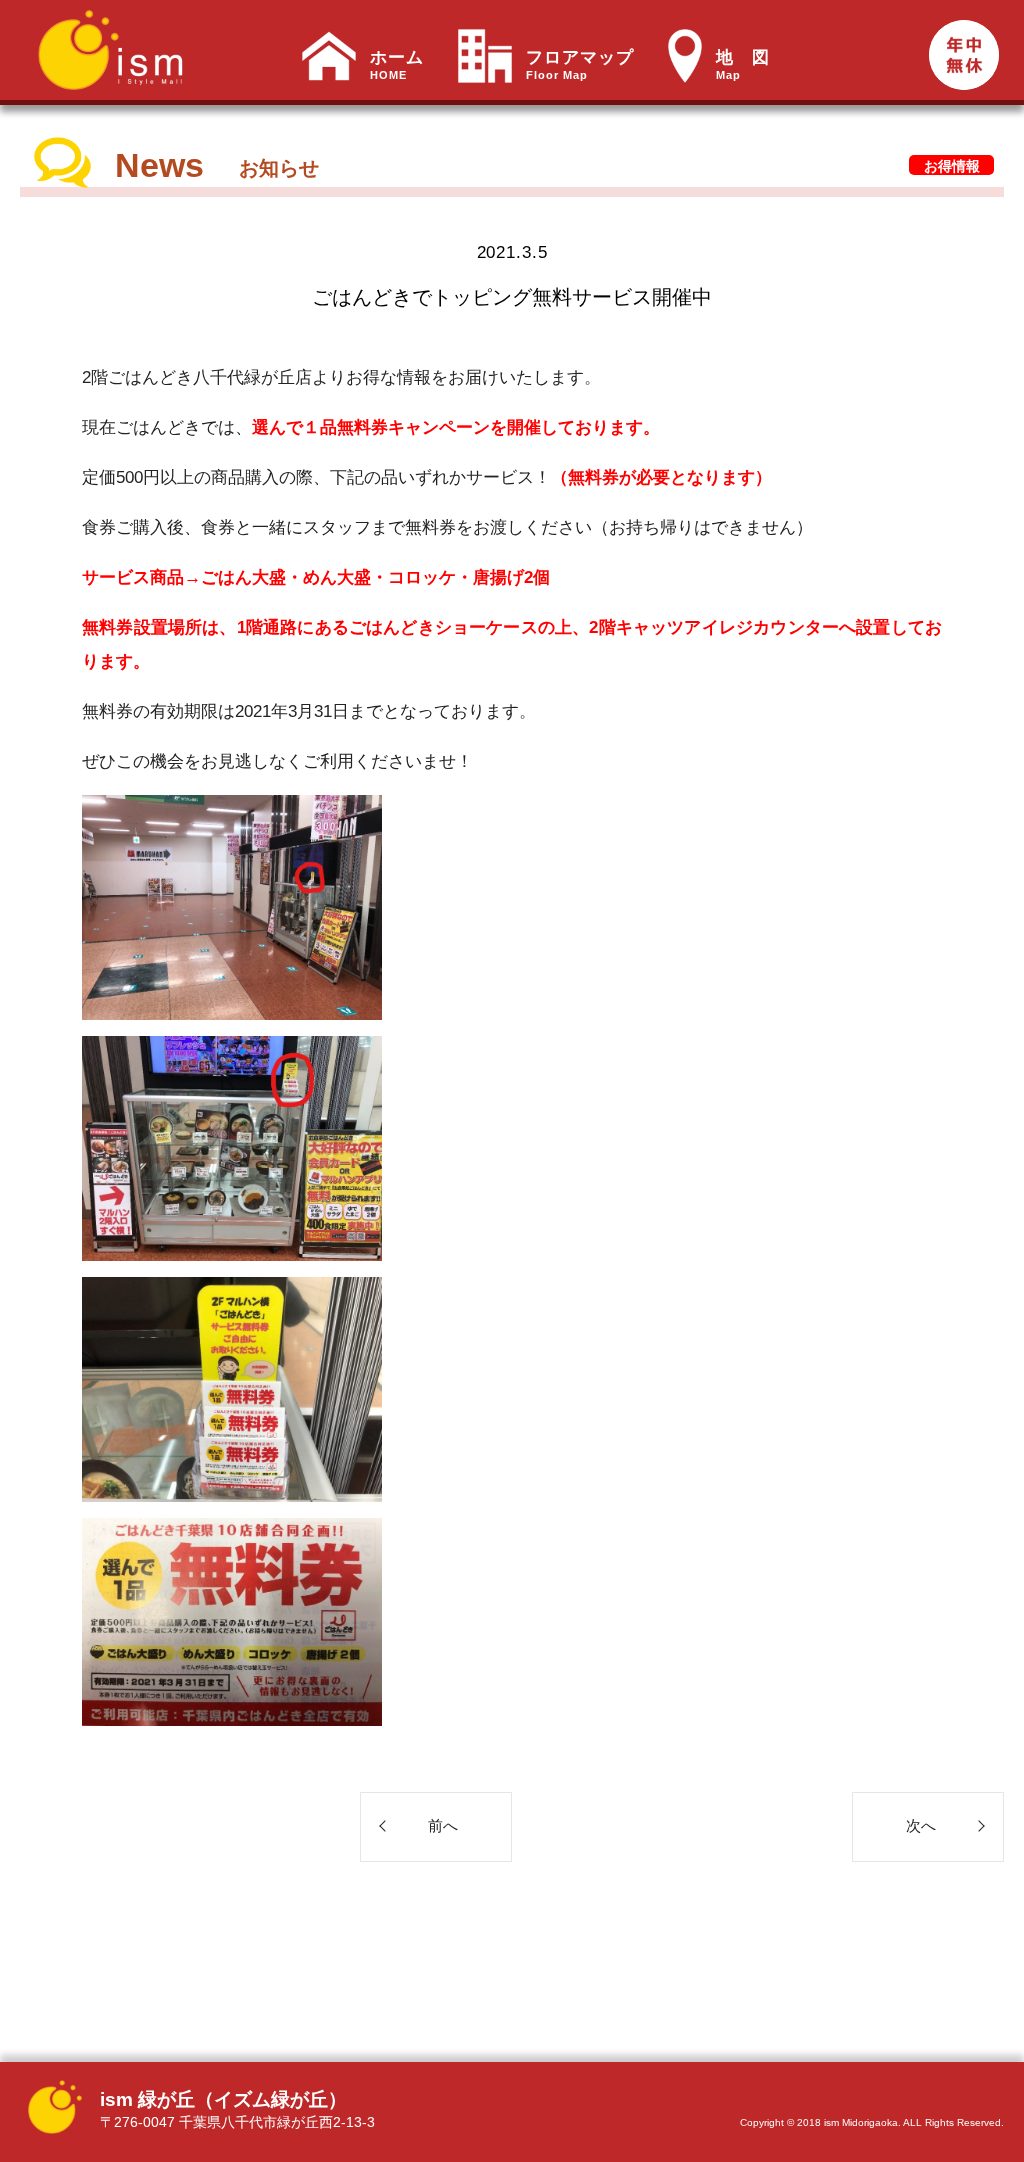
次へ (921, 1825)
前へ (443, 1825)
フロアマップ (580, 65)
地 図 (743, 65)
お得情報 (952, 166)
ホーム (397, 65)
